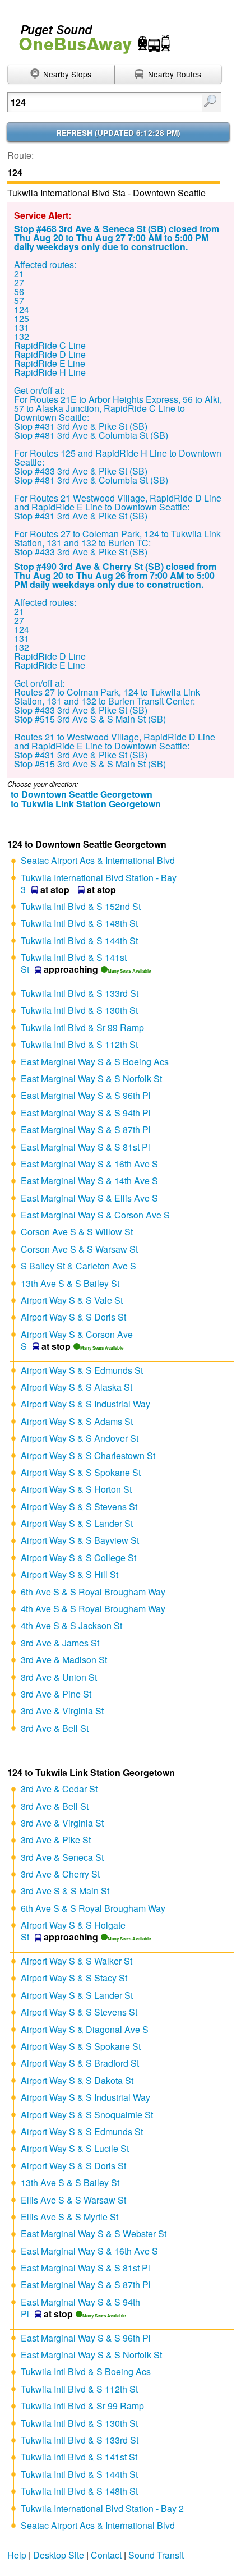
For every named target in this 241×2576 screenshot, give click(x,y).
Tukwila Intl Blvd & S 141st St (79, 2457)
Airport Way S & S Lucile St (75, 2148)
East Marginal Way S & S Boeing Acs (95, 1062)
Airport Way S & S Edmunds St (82, 1370)
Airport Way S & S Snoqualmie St (87, 2115)
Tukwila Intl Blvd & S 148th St (79, 923)
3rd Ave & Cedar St (59, 1789)
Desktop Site (59, 2555)
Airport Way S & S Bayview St (80, 1540)
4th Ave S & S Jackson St (71, 1625)
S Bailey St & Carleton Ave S (78, 1266)
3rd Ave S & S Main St (65, 1891)
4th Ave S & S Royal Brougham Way (93, 1609)
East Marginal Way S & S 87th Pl (86, 1130)
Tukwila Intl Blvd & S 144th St (79, 940)
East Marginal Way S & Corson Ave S (95, 1215)
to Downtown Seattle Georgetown (82, 794)
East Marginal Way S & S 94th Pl (86, 1113)
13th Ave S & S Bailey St (70, 1283)
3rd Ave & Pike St (56, 1840)
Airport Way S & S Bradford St (80, 2063)
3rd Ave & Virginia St (62, 1711)
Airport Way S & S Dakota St (77, 2080)
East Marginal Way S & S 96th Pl (86, 1095)
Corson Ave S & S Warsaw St (79, 1249)
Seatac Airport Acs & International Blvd (98, 860)
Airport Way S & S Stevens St (79, 1507)
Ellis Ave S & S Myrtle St (69, 2217)
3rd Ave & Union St (59, 1677)
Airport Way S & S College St (78, 1558)
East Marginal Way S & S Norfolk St (91, 1078)
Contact (106, 2555)
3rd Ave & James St (60, 1643)
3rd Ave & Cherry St (60, 1874)
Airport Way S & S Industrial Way (85, 1404)
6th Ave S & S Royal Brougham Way (93, 1592)
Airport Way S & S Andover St (80, 1438)
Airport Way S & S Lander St (77, 1523)
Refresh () (118, 133)
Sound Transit (156, 2555)
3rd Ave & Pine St (56, 1694)
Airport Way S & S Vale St (72, 1300)
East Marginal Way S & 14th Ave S (89, 1181)
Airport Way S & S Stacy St (74, 1978)
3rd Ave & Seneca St (62, 1857)
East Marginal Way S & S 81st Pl (85, 1147)
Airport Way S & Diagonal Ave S (85, 2029)
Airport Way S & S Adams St (77, 1421)
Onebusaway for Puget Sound (90, 34)
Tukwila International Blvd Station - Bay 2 (102, 2508)
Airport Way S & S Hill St (69, 1574)
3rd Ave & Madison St (64, 1660)
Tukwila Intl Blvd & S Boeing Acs (86, 2372)
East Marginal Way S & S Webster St (94, 2234)
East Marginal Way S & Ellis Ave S (89, 1198)
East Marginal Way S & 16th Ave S (89, 1164)
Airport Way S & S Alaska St (77, 1387)
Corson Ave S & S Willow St (77, 1232)
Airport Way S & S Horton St (76, 1489)
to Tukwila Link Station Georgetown (86, 804)
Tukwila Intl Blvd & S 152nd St (81, 906)
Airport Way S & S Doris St (73, 1317)
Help (17, 2555)
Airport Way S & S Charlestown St (88, 1455)
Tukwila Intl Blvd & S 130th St (79, 1010)
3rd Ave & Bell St (55, 1728)
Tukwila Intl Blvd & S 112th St (79, 1044)
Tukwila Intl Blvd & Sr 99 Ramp (82, 1027)
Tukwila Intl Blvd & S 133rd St (80, 993)
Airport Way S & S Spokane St (81, 1472)
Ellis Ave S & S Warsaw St (73, 2200)
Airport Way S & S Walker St (77, 1961)
